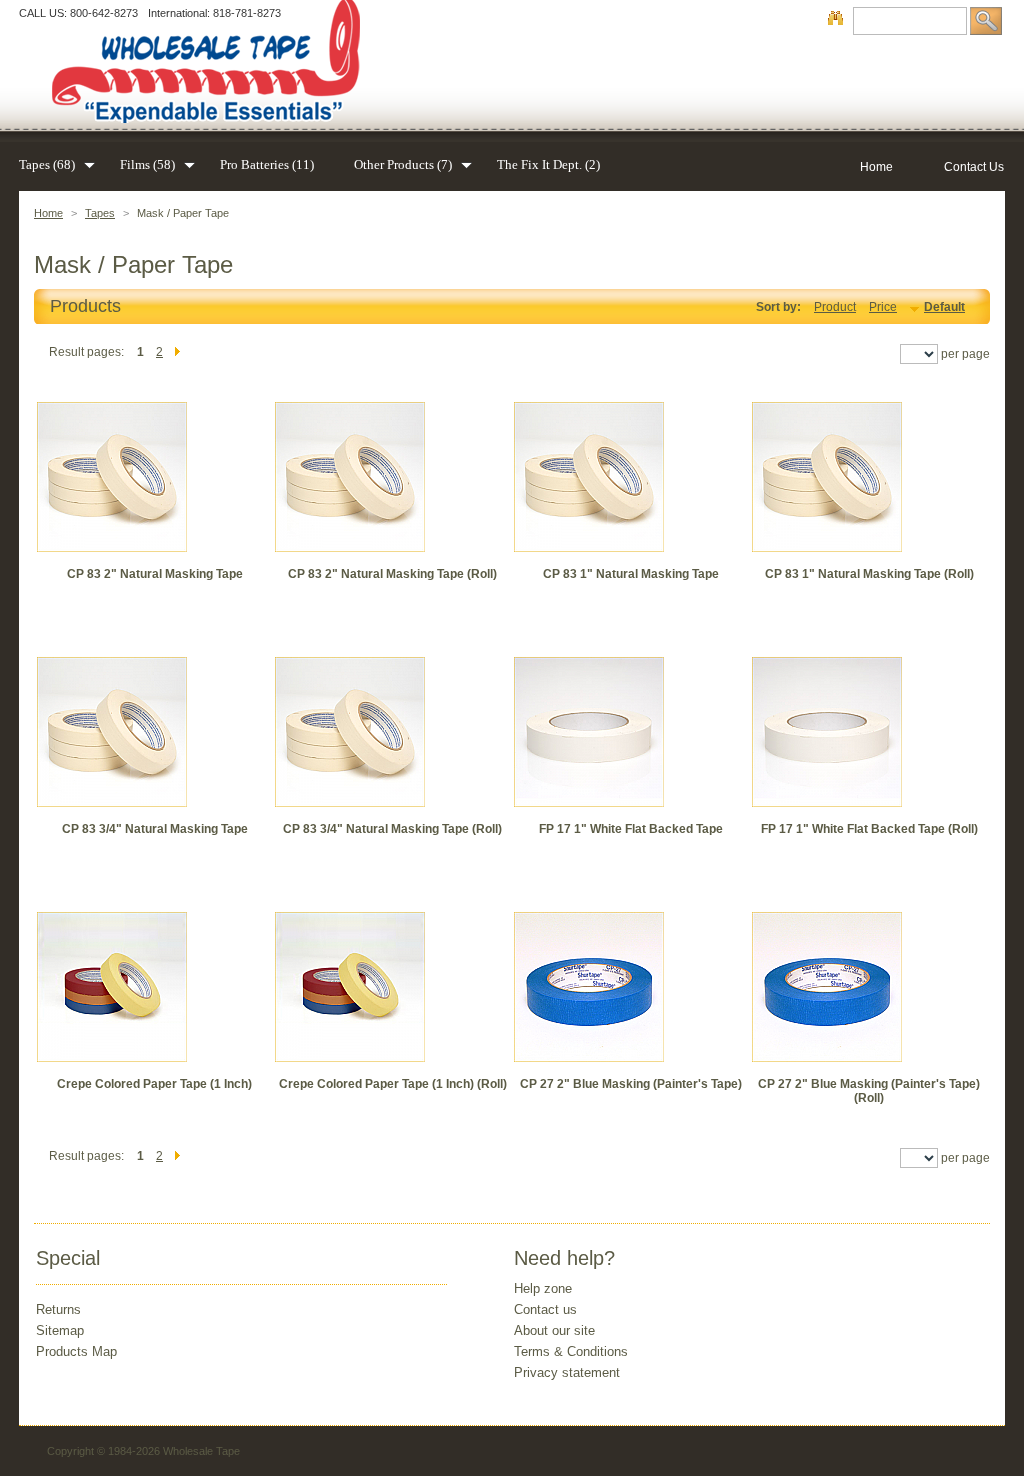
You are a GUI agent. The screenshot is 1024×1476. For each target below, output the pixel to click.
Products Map (76, 1351)
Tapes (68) (47, 164)
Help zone (543, 1288)
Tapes (100, 213)
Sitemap (60, 1330)
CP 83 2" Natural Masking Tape (155, 574)
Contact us (545, 1309)
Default (944, 307)
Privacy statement (567, 1372)
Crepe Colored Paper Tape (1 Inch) (154, 1084)
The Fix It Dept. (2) (548, 164)
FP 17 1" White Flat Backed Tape (631, 829)
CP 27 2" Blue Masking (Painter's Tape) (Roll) (869, 1091)
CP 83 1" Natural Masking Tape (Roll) (869, 574)
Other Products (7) (403, 164)
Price (883, 307)
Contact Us (974, 167)
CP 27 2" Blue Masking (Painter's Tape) (631, 1084)
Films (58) (147, 164)
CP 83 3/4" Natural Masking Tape (155, 829)
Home (48, 213)
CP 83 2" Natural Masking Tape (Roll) (392, 574)
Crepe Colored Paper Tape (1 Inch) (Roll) (393, 1084)
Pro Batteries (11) (267, 164)
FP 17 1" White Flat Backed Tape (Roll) (869, 829)
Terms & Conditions (571, 1351)
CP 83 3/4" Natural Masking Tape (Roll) (392, 829)
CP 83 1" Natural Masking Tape (631, 574)
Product (835, 307)
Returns (58, 1309)
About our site (554, 1330)
